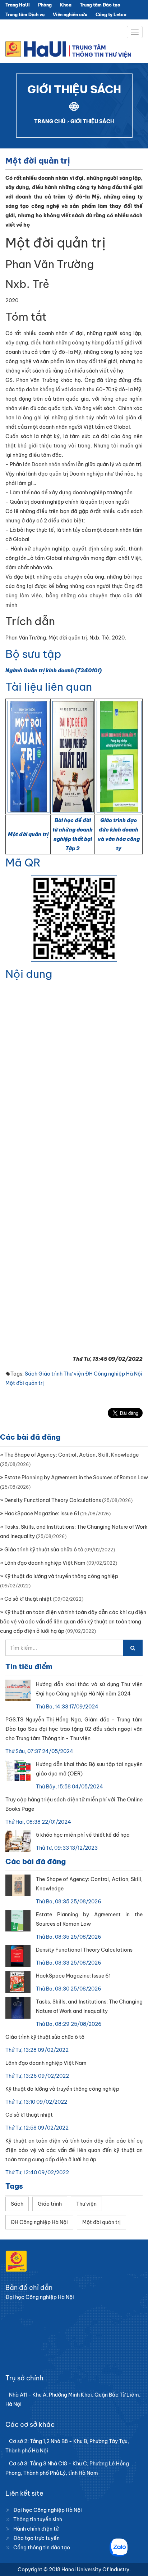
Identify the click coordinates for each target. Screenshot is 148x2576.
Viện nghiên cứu (70, 15)
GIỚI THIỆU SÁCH (92, 121)
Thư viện (74, 1374)
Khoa (66, 5)
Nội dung (29, 974)
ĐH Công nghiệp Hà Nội (114, 1374)
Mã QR (23, 863)
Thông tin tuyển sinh (38, 2519)
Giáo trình (50, 1374)
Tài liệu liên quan (49, 687)
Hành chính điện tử (36, 2529)
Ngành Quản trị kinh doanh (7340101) (54, 670)
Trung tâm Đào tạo (100, 5)
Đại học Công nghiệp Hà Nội (48, 2510)
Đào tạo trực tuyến (36, 2538)
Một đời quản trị (28, 834)
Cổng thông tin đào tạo (42, 2548)
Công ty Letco (111, 15)
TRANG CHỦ (50, 121)
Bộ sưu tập (33, 654)
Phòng (45, 5)
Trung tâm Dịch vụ (25, 15)
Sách (31, 1374)
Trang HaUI (18, 5)
